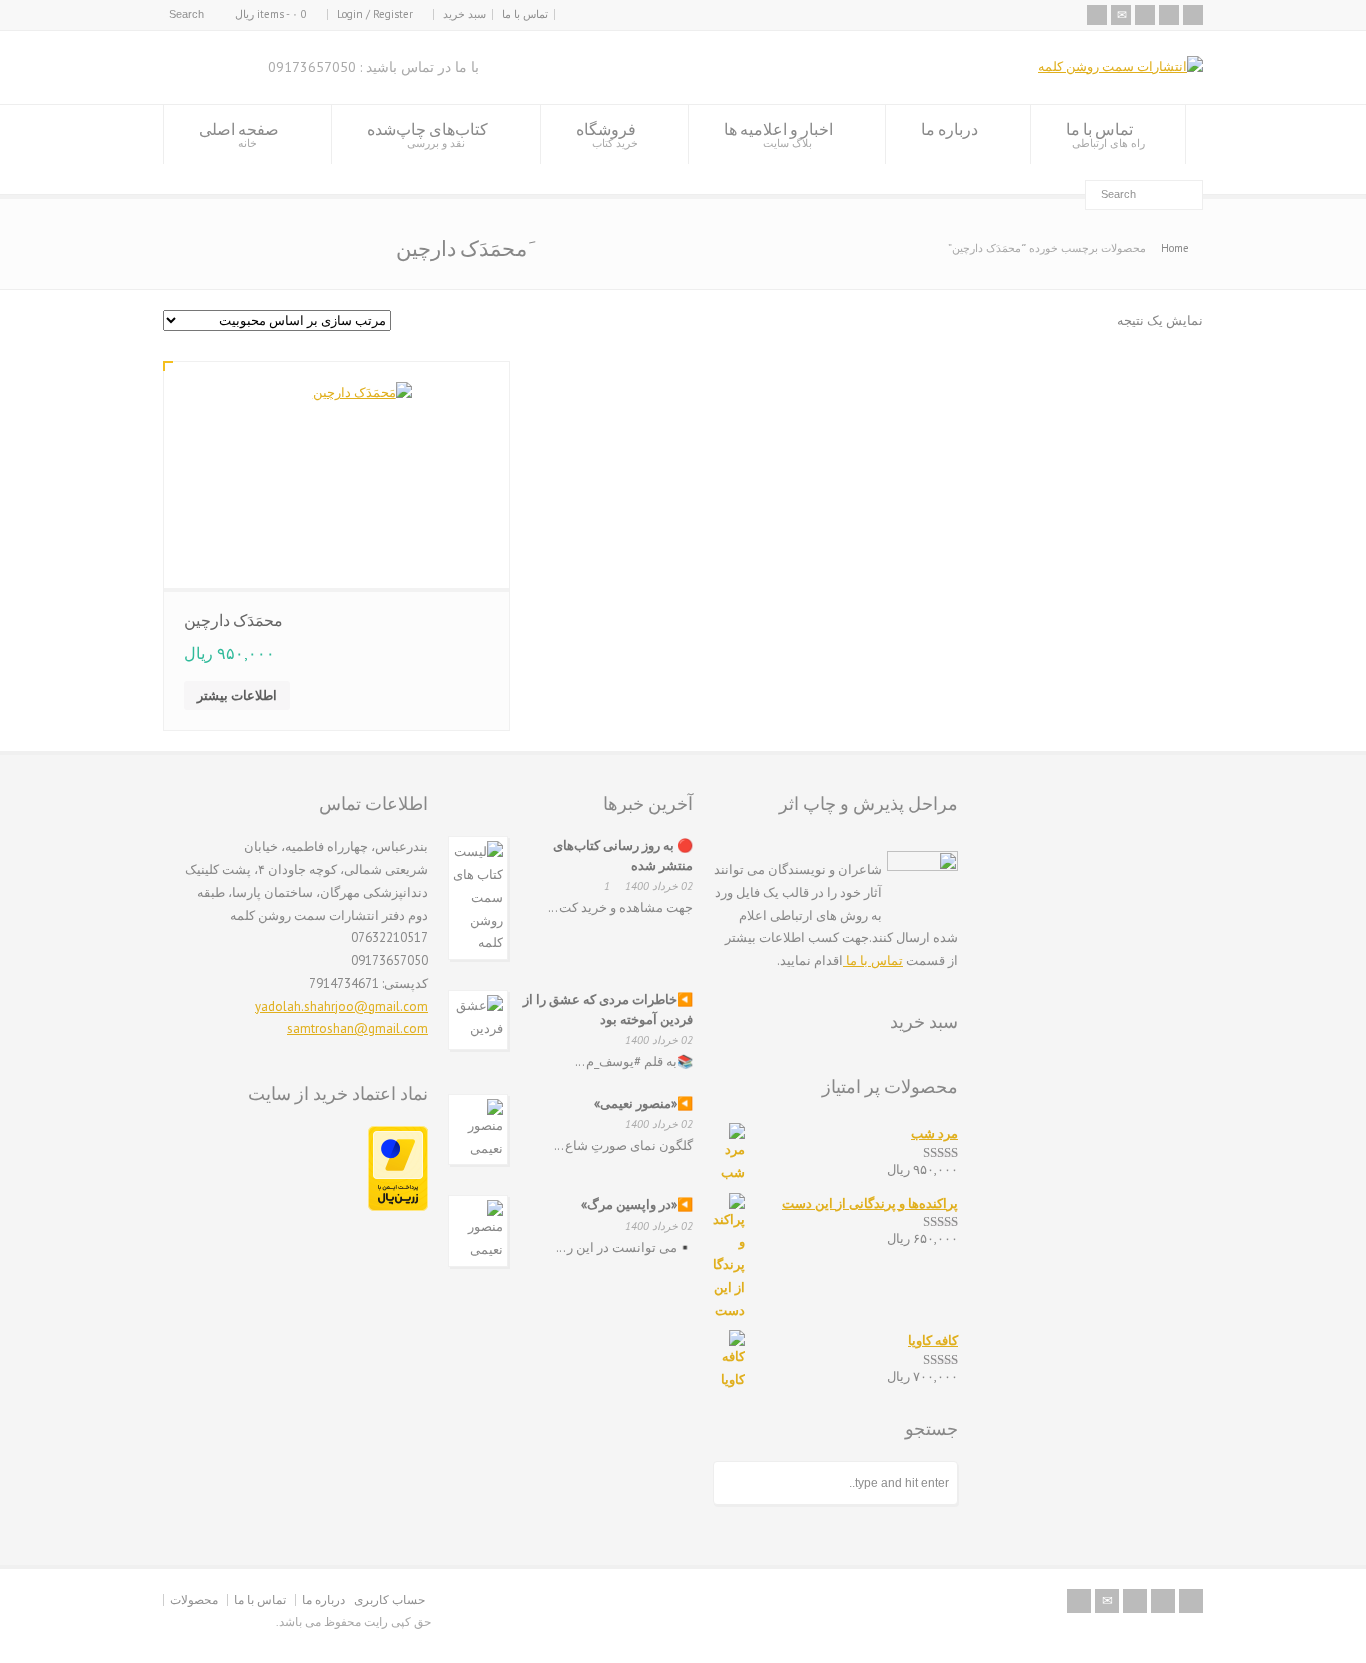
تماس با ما (525, 14)
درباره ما (949, 129)
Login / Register (375, 14)
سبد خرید (464, 14)
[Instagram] (1145, 15)
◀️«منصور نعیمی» (643, 1103)
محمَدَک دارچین (233, 620)
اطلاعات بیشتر (237, 695)
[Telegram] (1169, 15)
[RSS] (1097, 15)
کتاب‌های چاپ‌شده (427, 134)
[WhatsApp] (1193, 15)
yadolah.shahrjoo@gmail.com (341, 1006)
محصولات (194, 1599)
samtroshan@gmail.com (357, 1028)
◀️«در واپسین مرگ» (637, 1204)
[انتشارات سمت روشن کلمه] (1120, 66)
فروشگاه (607, 134)
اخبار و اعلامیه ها (778, 134)
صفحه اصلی (239, 134)
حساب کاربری (389, 1599)
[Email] (1121, 15)
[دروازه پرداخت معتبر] (398, 1206)
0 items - (271, 14)
